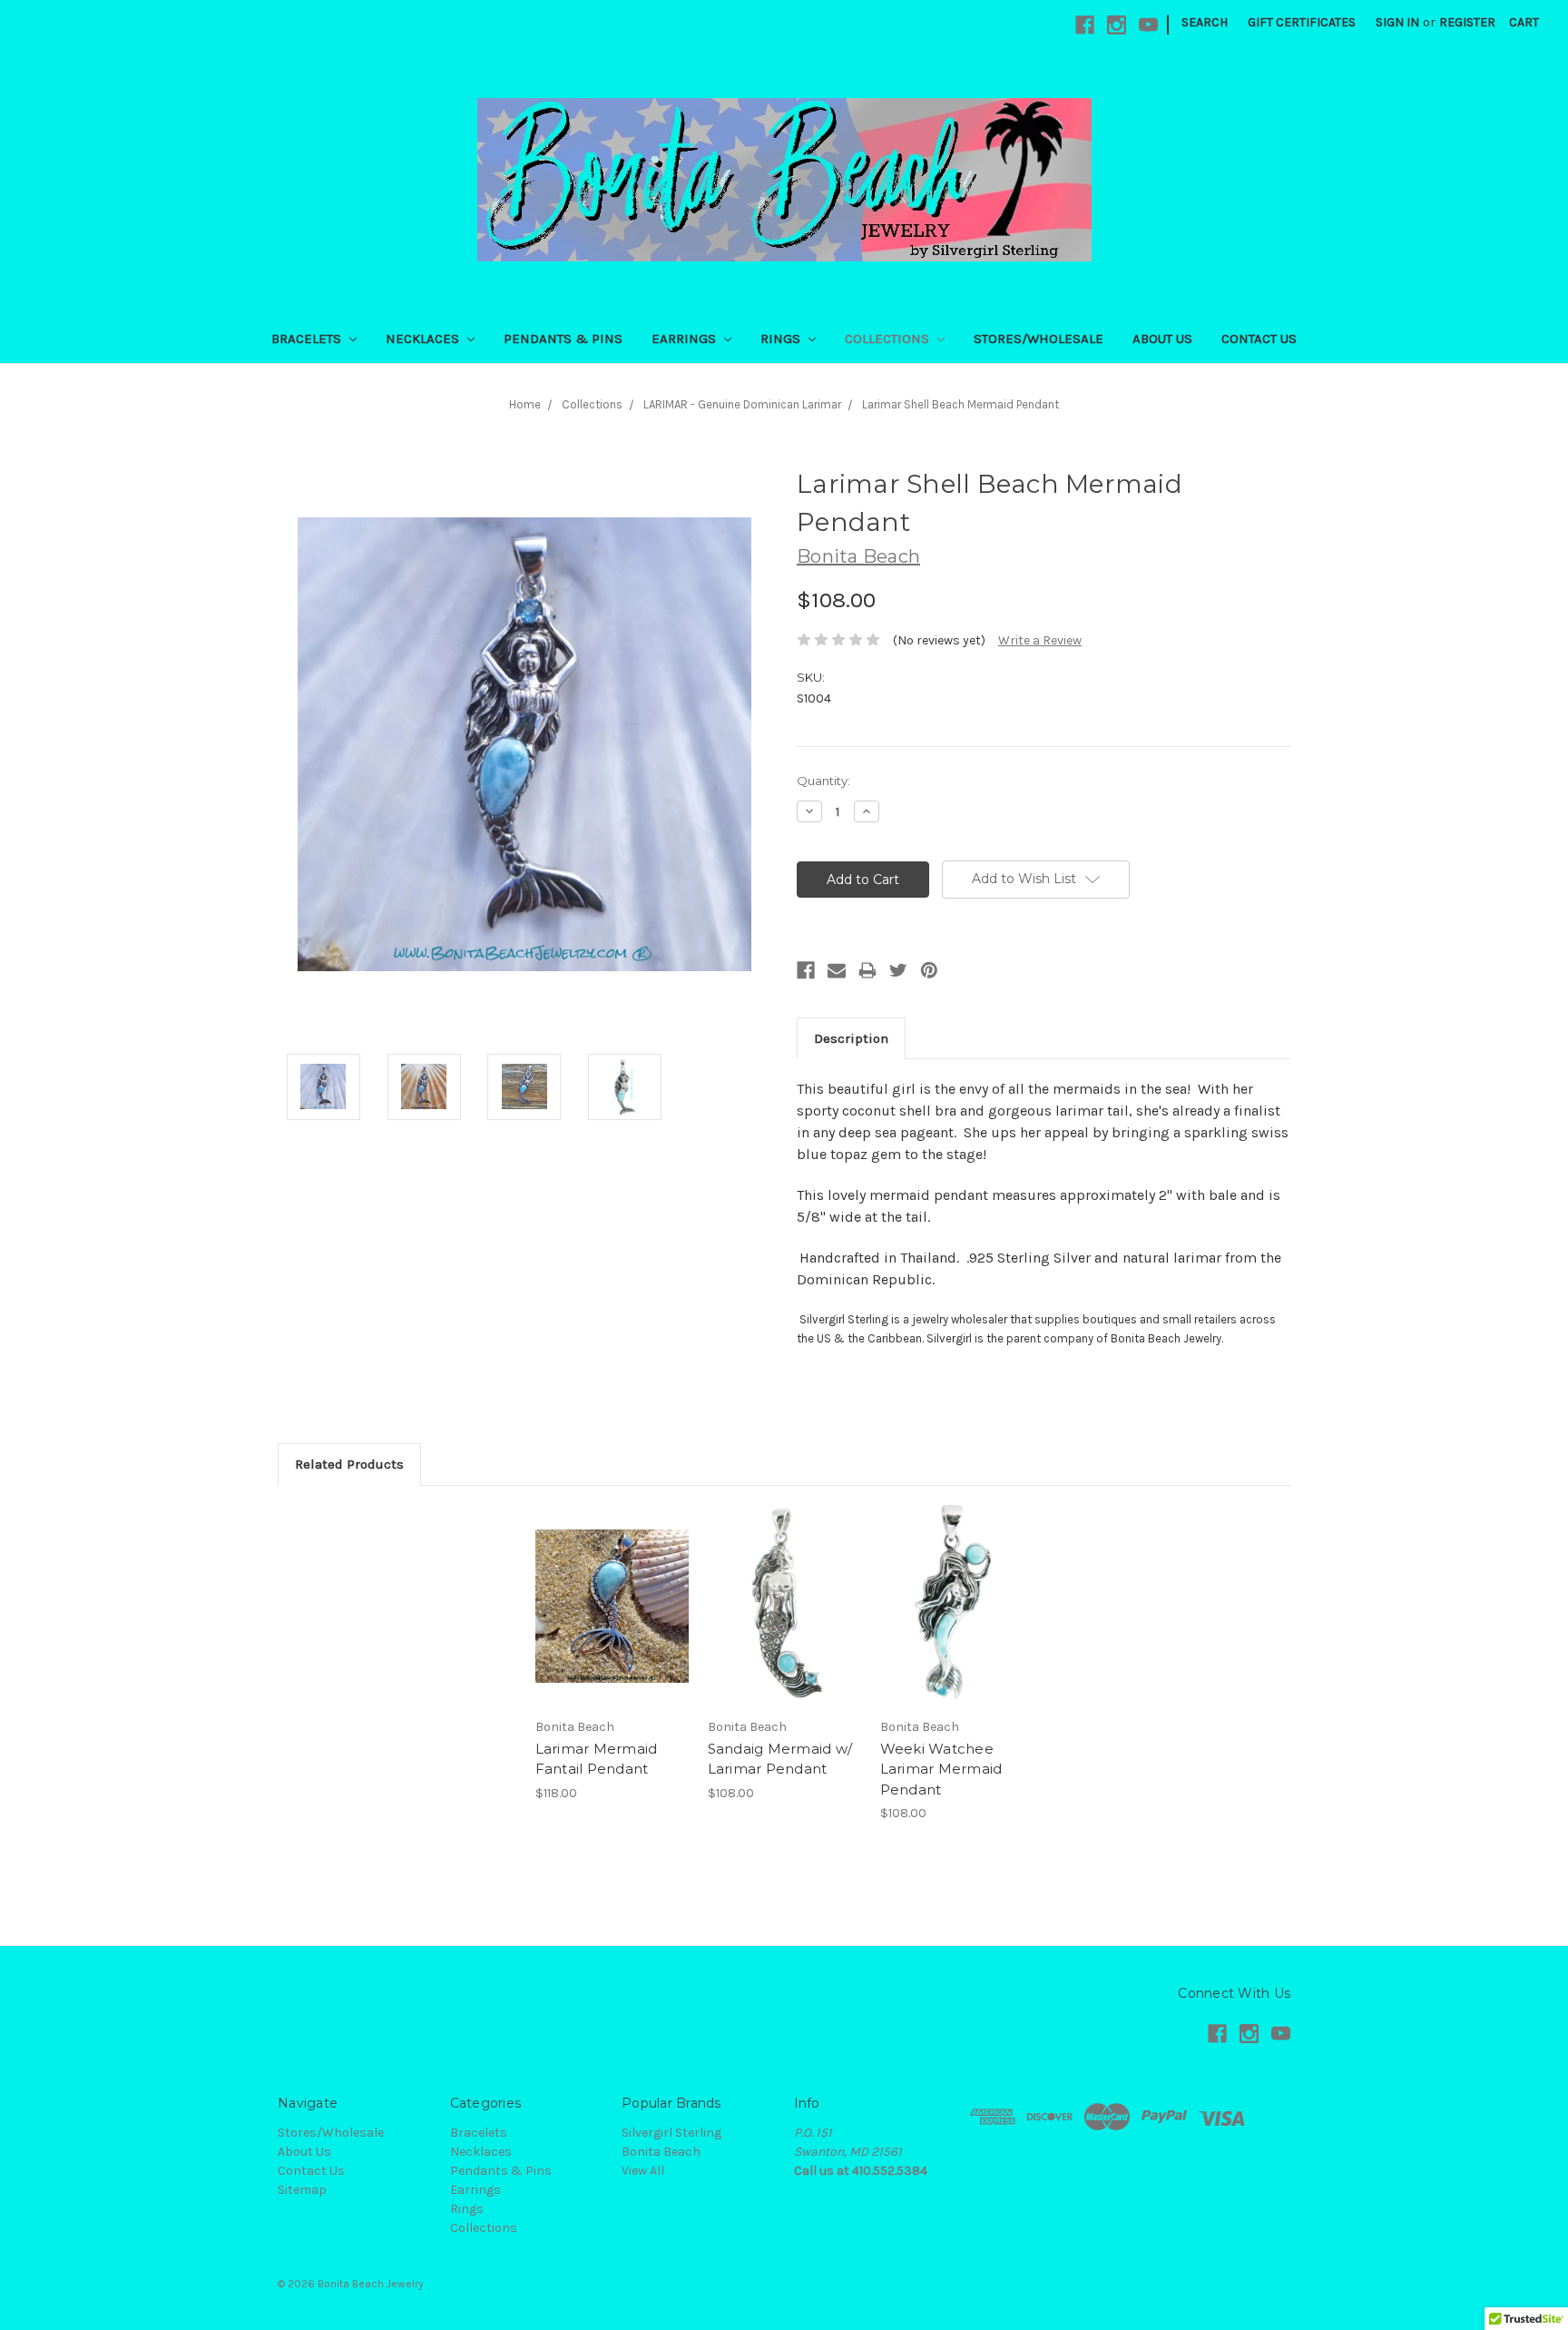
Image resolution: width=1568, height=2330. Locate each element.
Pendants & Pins (563, 339)
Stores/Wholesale (1039, 339)
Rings (782, 339)
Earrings (686, 339)
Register (1467, 22)
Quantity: (823, 781)
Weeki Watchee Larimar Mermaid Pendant (941, 1769)
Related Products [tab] (349, 1464)
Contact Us (1259, 339)
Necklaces (424, 339)
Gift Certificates (1302, 22)
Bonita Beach (661, 2152)
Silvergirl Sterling (671, 2133)
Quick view (612, 1590)
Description (851, 1038)
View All (643, 2171)
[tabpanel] (612, 1654)
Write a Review (1040, 640)
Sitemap (302, 2190)
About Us (1162, 339)
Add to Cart (612, 1622)
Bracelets (308, 339)
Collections (889, 339)
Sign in (1397, 22)
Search (1205, 22)
